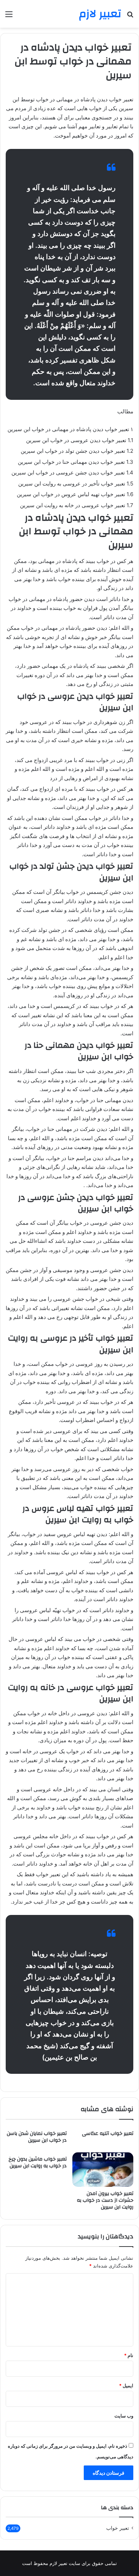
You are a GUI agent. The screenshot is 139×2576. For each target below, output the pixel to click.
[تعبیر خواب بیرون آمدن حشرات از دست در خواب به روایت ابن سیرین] (103, 2169)
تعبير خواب (118, 2528)
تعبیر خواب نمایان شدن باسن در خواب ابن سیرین (37, 2137)
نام (129, 2355)
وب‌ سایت (124, 2416)
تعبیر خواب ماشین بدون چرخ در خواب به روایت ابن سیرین (38, 2162)
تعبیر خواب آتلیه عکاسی (108, 2134)
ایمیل (126, 2386)
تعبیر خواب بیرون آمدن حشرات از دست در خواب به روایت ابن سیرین (105, 2200)
